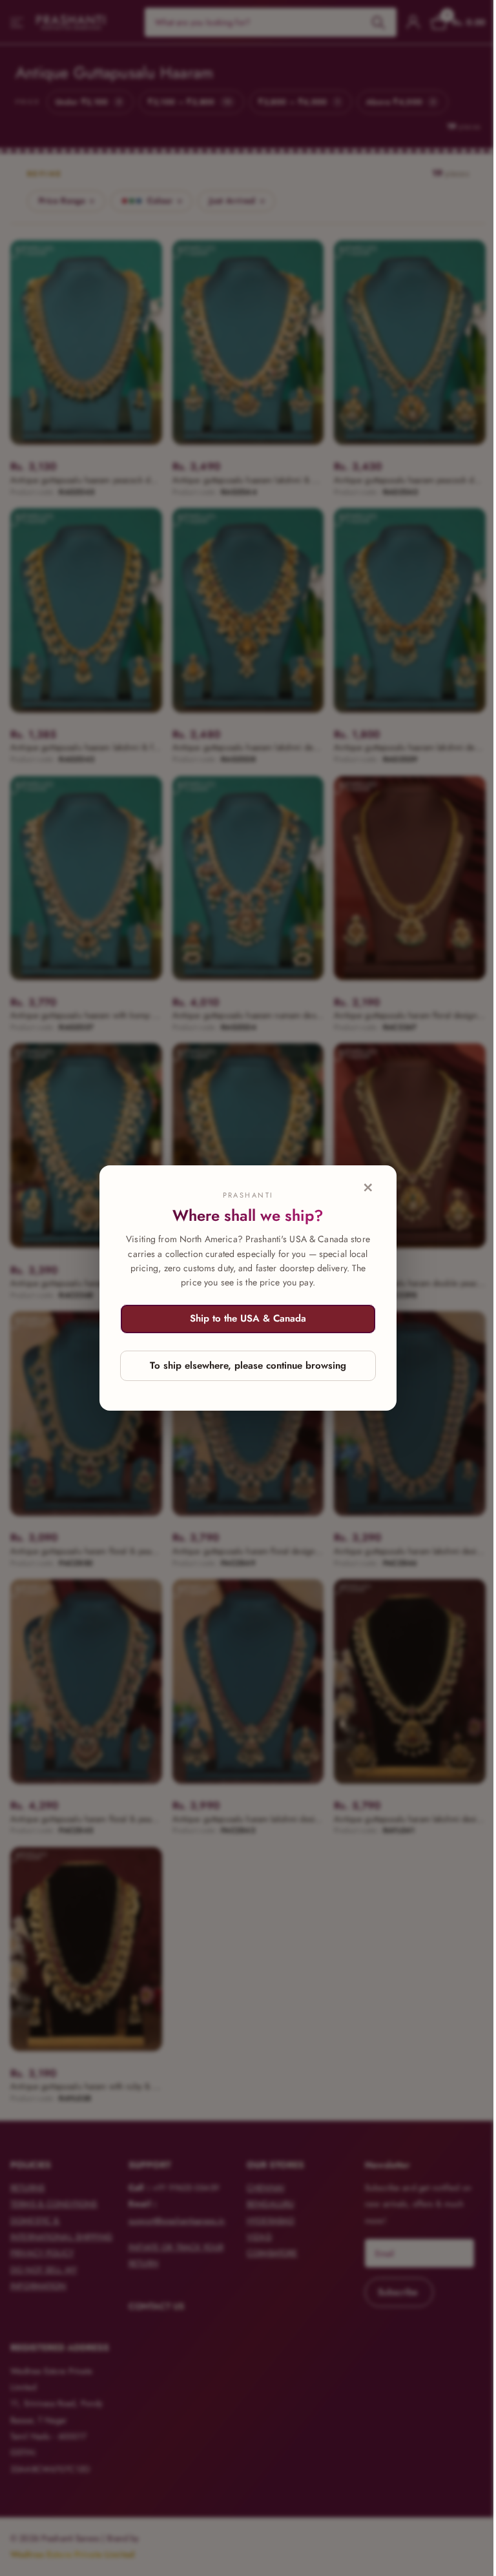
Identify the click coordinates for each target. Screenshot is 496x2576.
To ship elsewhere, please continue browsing (248, 1365)
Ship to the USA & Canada (248, 1318)
